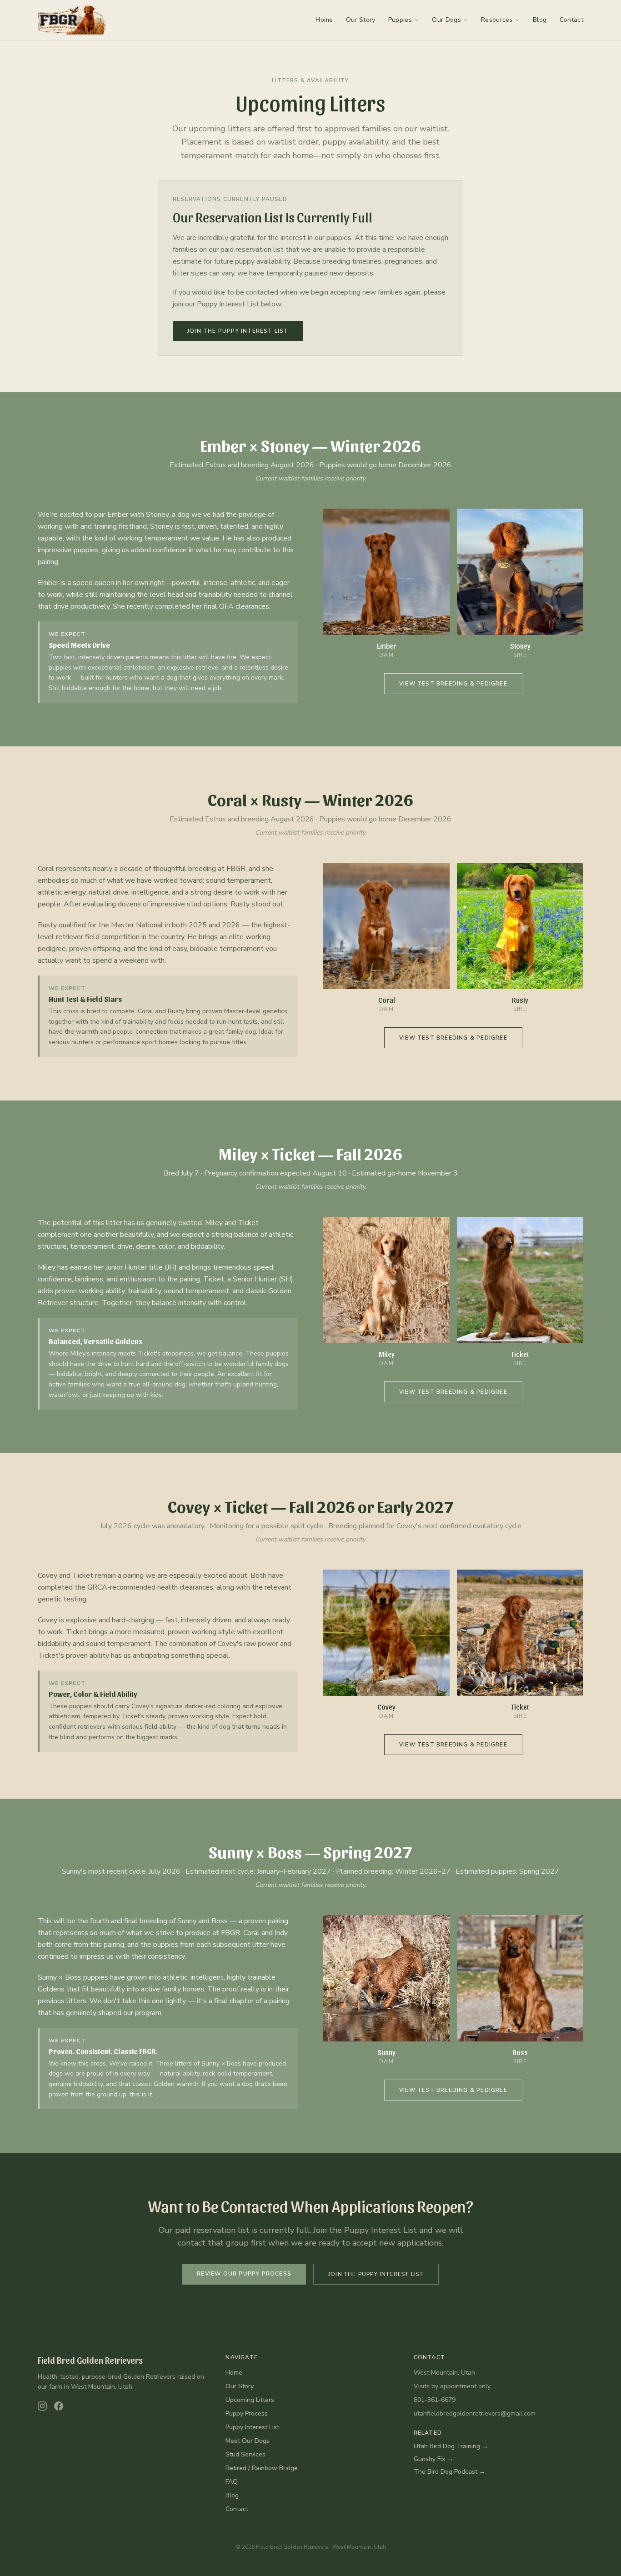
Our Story (361, 20)
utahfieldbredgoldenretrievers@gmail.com (475, 2413)
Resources (497, 20)
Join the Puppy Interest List (238, 331)
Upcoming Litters (250, 2400)
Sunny (231, 1851)
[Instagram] (42, 2406)
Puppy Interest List (252, 2427)
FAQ (232, 2482)
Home (324, 20)
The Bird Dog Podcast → (450, 2472)
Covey (189, 1506)
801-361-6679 (435, 2400)
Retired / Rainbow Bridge (262, 2468)
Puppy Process (247, 2413)
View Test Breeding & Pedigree (453, 684)
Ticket (294, 1153)
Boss (285, 1851)
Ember (223, 445)
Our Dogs (446, 20)
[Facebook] (59, 2406)
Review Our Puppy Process (244, 2274)
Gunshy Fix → (433, 2459)
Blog (540, 20)
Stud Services (245, 2454)
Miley (238, 1153)
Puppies (400, 20)
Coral (227, 799)
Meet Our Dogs (248, 2441)
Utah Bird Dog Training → (451, 2446)
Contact (571, 20)
